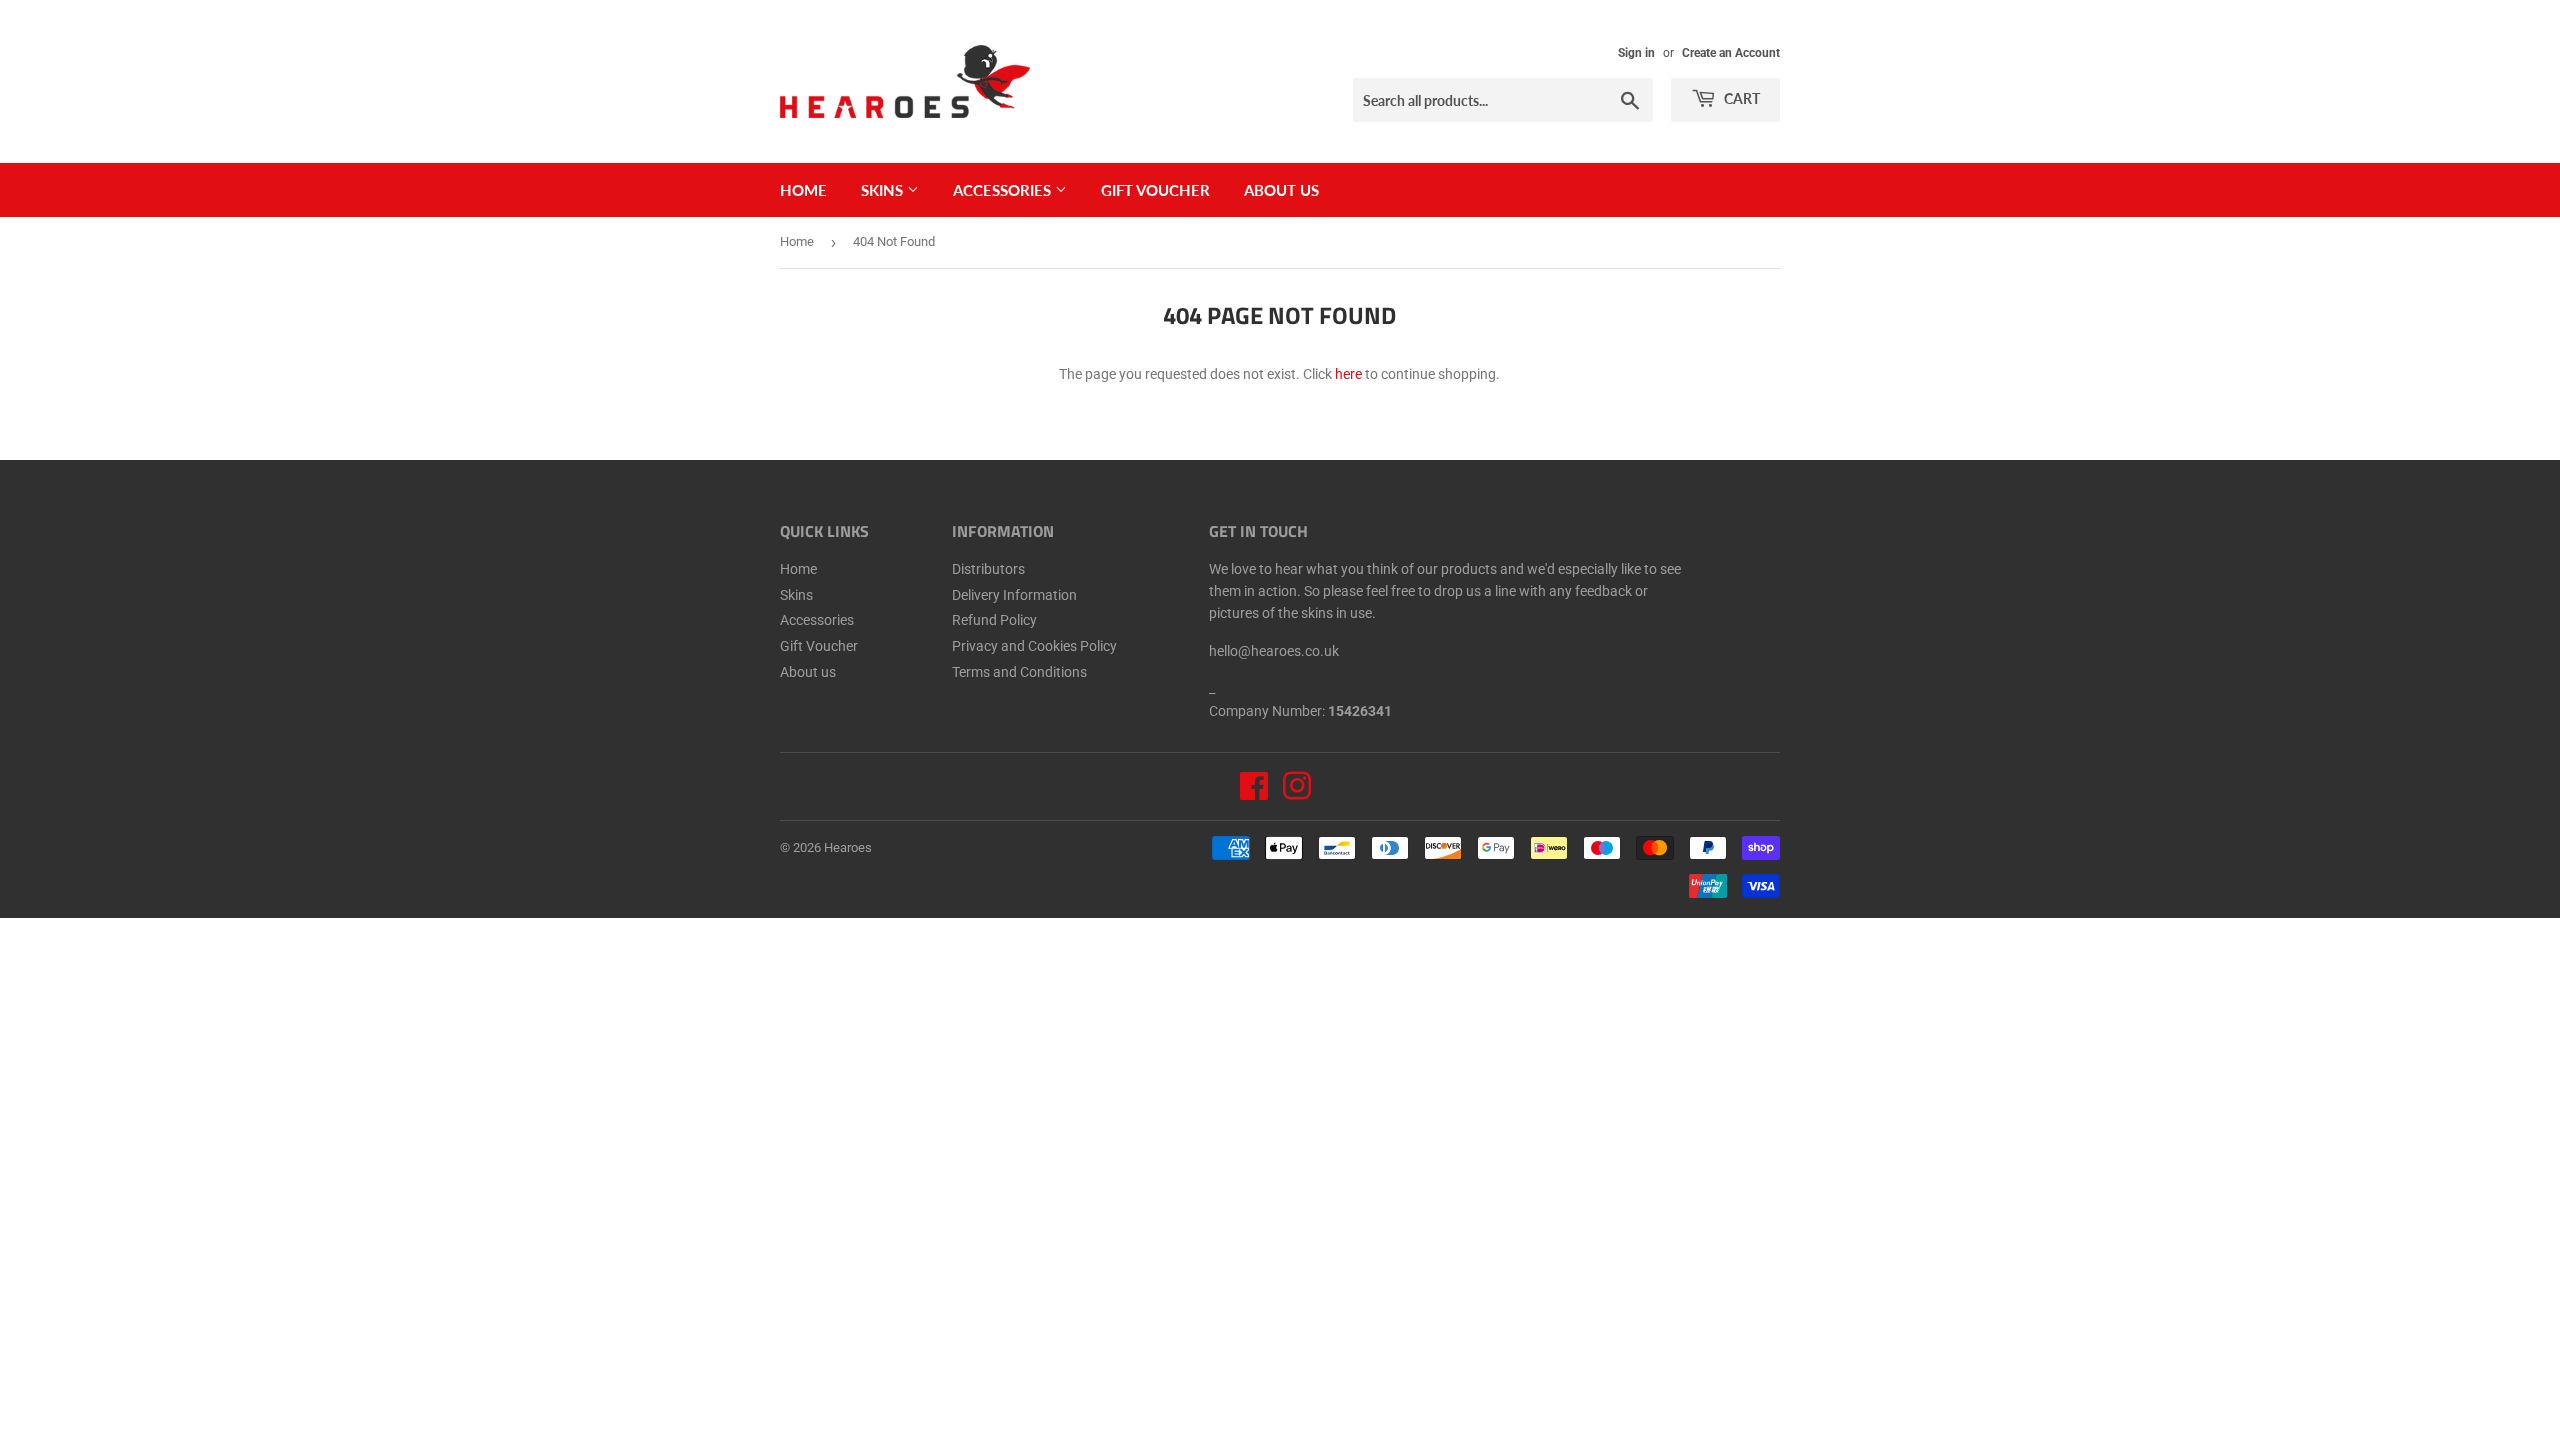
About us (1281, 190)
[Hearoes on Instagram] (1297, 793)
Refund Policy (994, 620)
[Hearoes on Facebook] (1254, 793)
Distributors (988, 569)
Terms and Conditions (1019, 672)
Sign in (1636, 53)
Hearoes (848, 847)
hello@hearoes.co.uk (1274, 651)
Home (803, 190)
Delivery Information (1014, 595)
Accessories (1004, 190)
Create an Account (1731, 53)
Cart (1740, 98)
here (1348, 374)
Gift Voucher (1155, 190)
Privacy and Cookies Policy (1034, 646)
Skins (884, 190)
